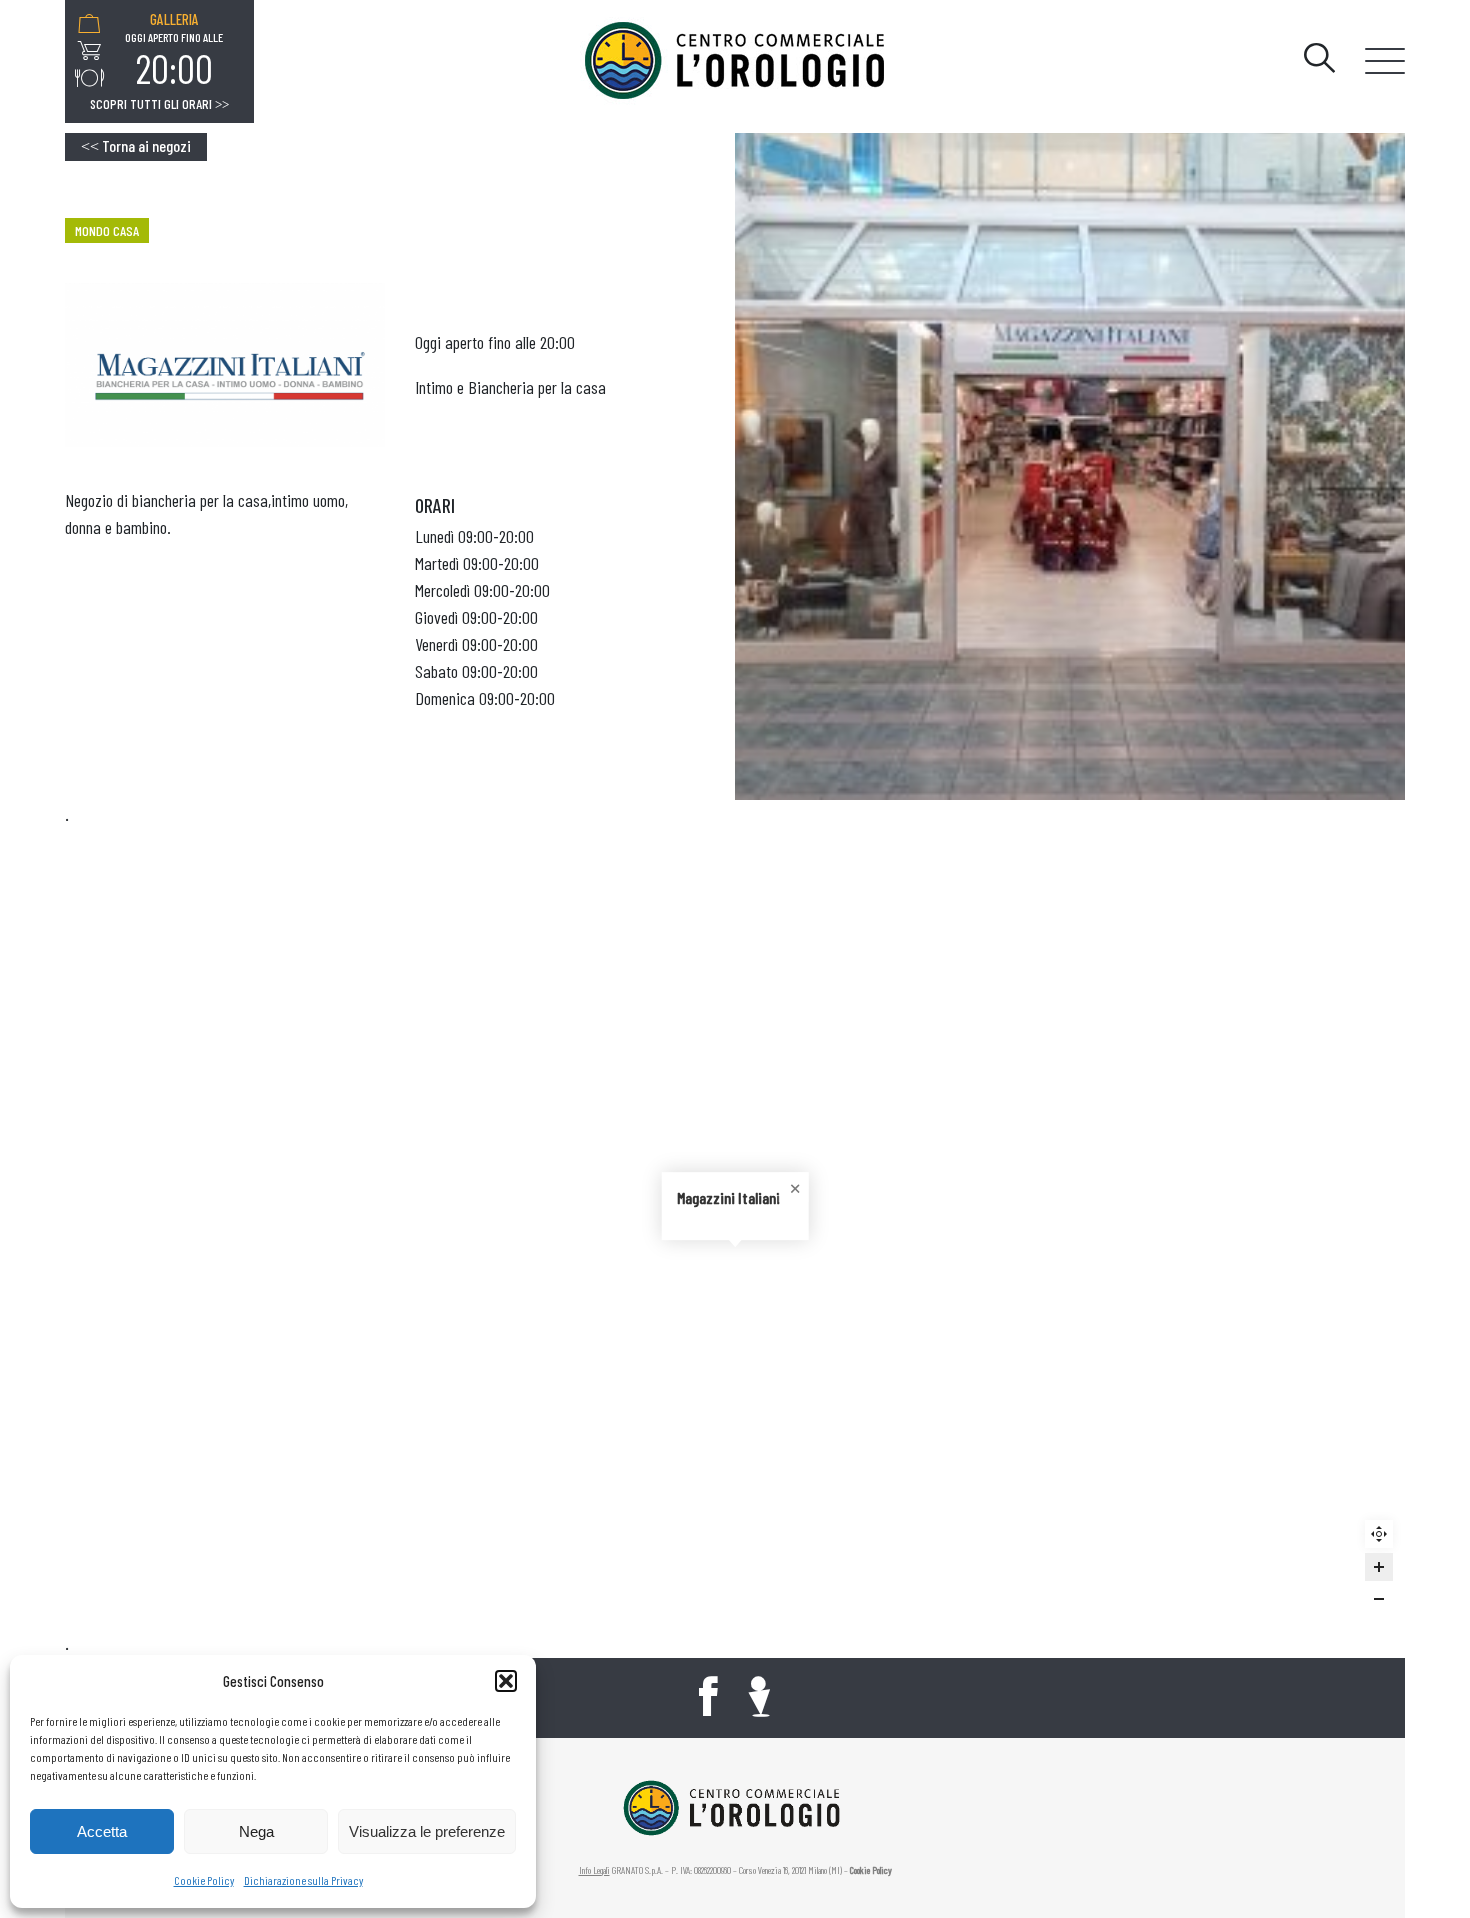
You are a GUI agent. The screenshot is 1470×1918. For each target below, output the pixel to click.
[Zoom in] (1379, 1567)
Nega (256, 1831)
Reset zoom (1384, 1539)
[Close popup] (793, 1187)
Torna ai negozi (136, 145)
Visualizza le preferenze (427, 1831)
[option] (174, 51)
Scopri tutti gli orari (159, 104)
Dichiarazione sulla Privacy (303, 1880)
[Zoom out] (1379, 1599)
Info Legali (594, 1870)
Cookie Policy (204, 1880)
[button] (506, 1681)
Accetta (102, 1831)
